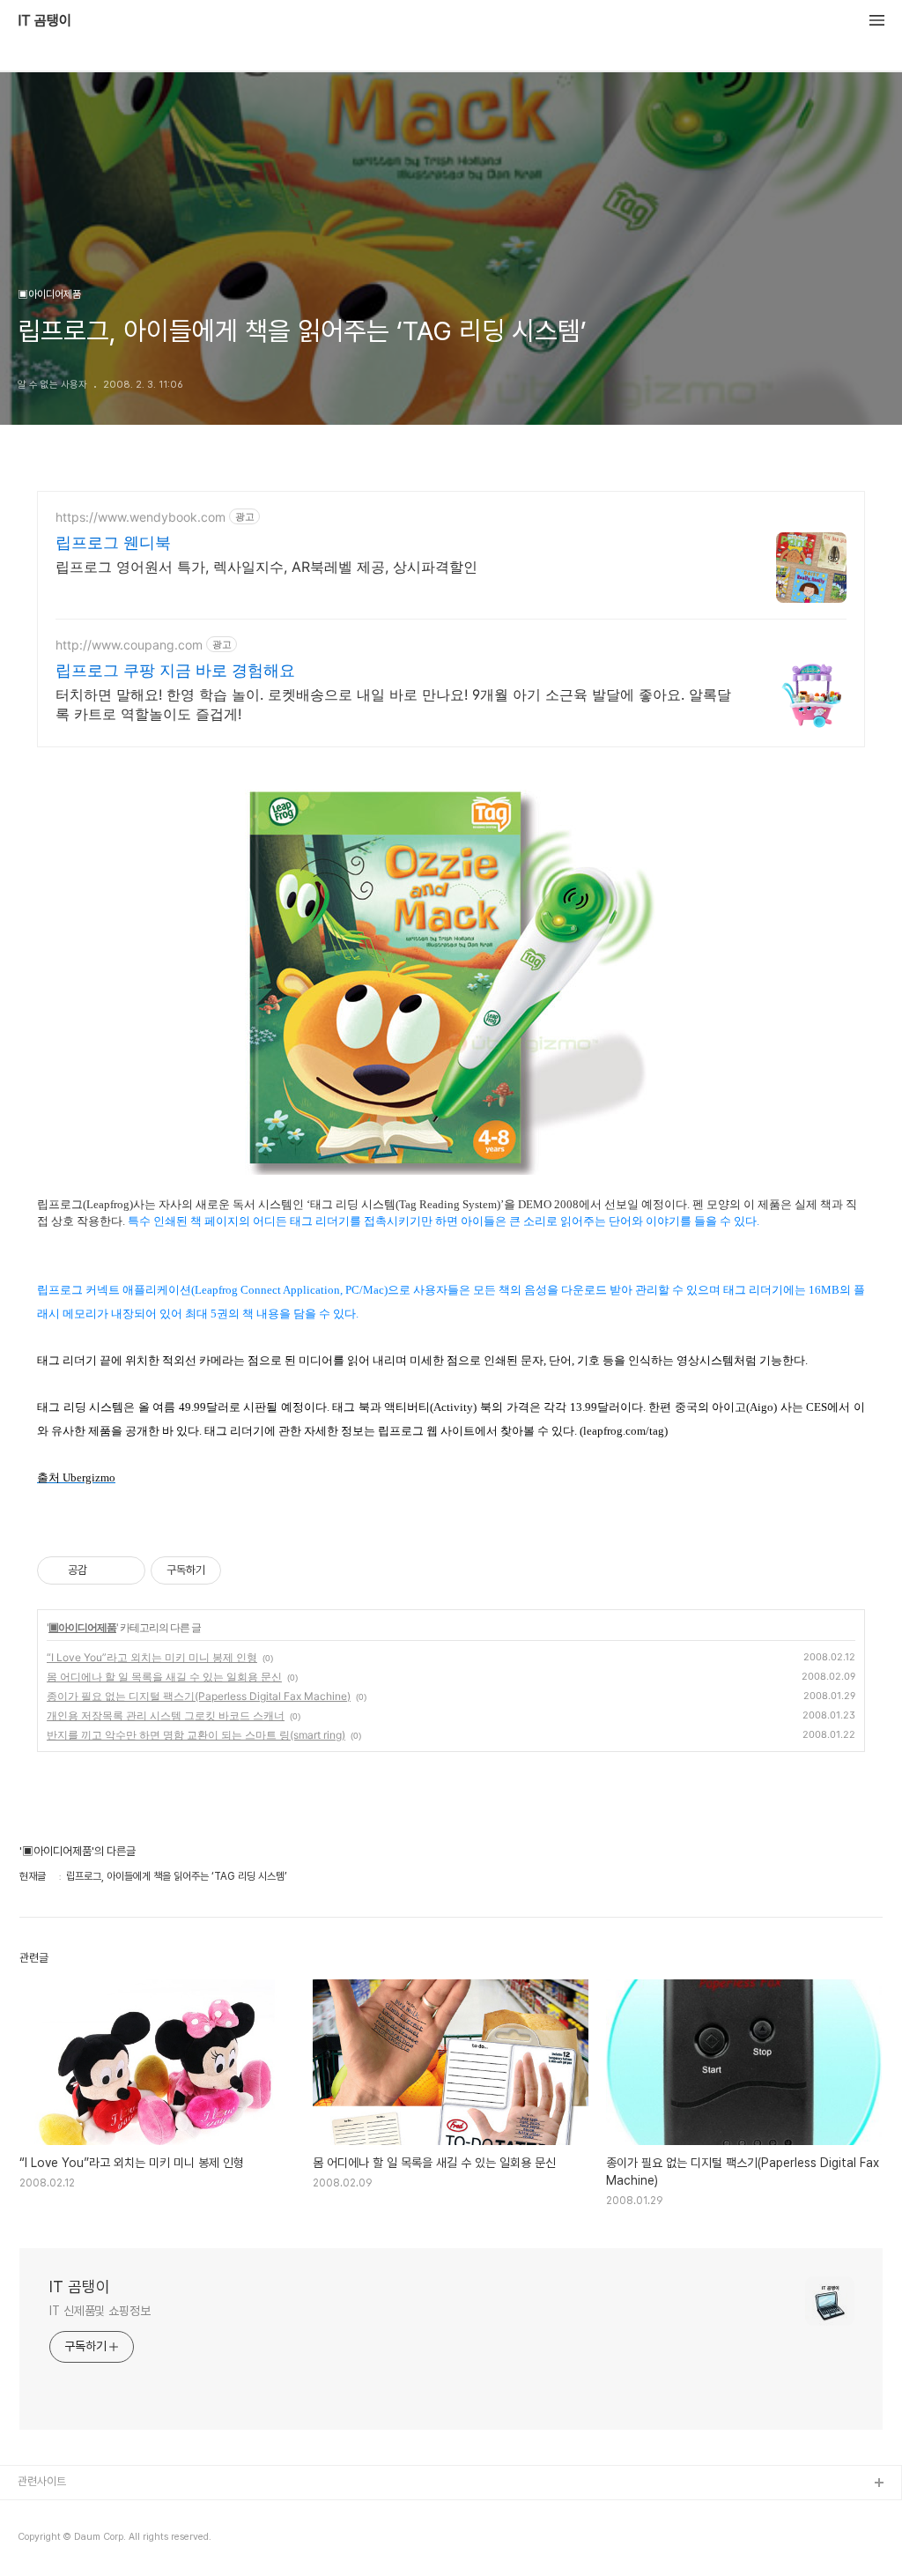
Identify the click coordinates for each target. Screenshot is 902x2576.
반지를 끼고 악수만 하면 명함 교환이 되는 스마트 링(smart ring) (196, 1735)
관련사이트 (42, 2481)
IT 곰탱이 (44, 21)
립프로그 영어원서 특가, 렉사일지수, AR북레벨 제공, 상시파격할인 (266, 567)
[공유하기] (104, 1570)
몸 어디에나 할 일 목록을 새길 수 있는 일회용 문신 (164, 1677)
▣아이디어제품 (82, 1627)
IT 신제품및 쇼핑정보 (100, 2311)
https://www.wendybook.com (140, 517)
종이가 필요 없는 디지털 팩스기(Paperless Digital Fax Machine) (199, 1696)
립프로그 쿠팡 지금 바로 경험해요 (175, 670)
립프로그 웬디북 (113, 542)
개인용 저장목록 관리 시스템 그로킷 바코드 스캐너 (166, 1715)
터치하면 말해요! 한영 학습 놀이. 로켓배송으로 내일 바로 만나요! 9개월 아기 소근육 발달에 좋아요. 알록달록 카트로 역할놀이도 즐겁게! (393, 704)
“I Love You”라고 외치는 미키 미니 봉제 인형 (152, 1657)
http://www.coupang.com (129, 645)
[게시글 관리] (126, 1570)
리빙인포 (38, 2512)
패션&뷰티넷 (47, 2540)
